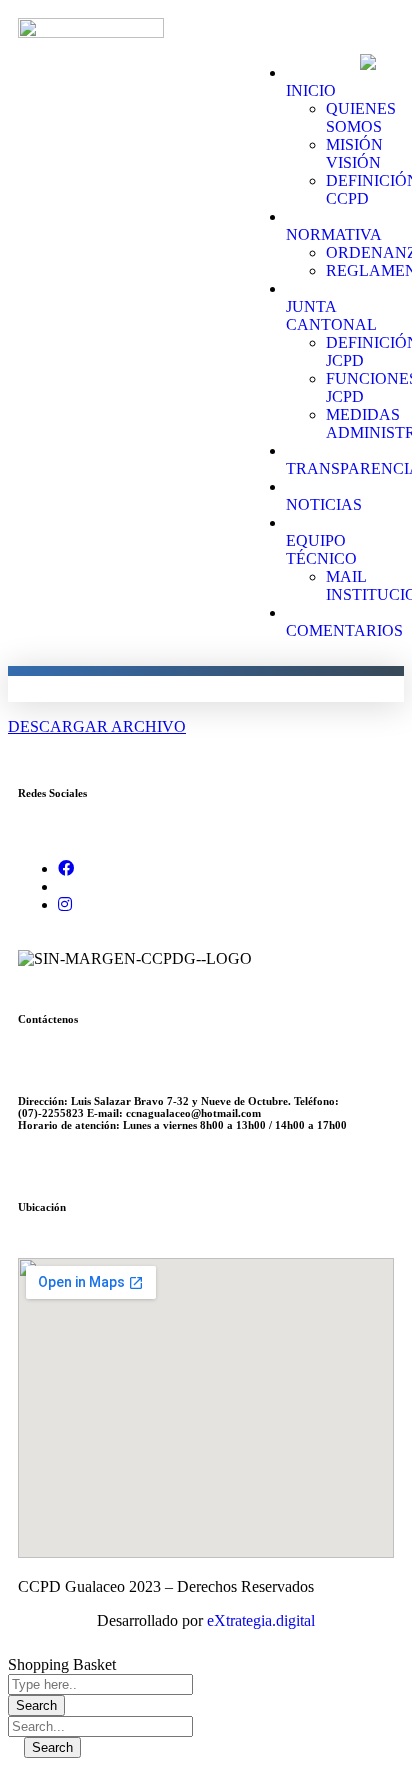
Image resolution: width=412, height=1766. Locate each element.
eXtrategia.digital (261, 1620)
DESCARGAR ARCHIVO (97, 726)
